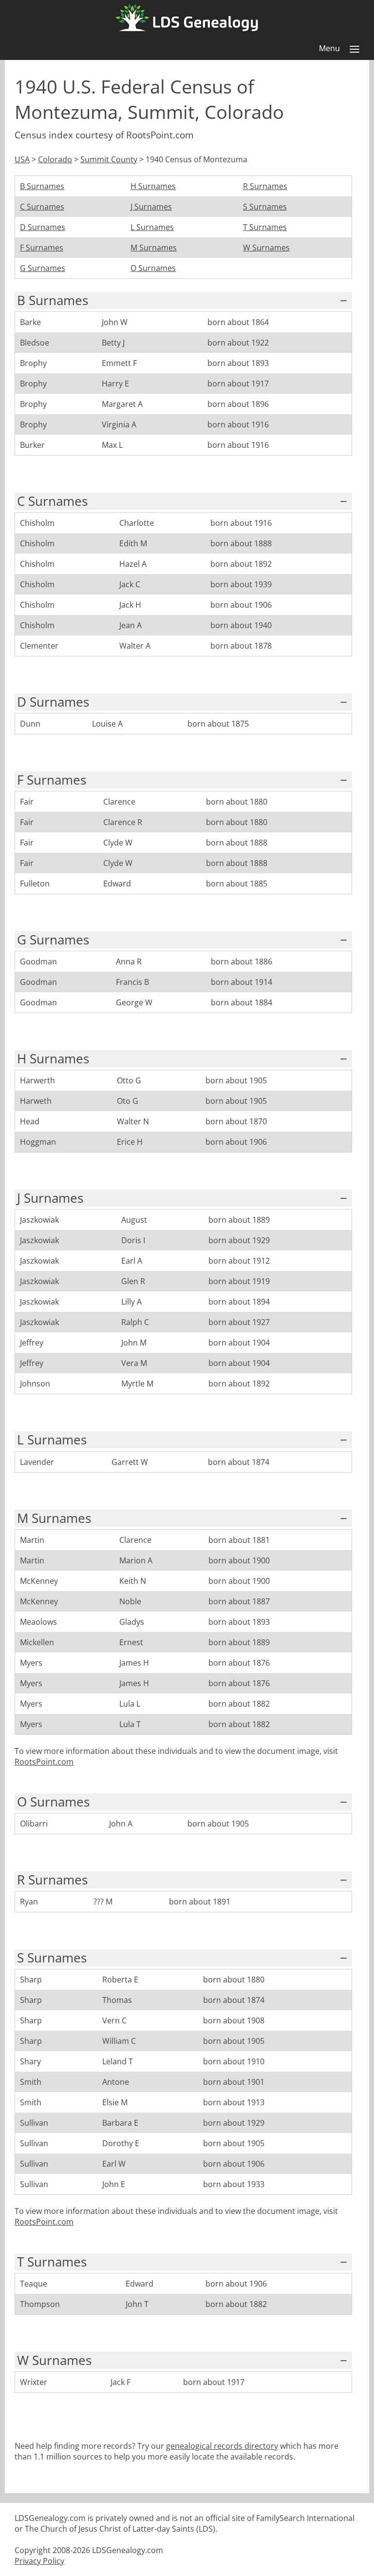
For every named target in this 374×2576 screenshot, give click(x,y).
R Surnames (265, 186)
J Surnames (151, 207)
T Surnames (265, 227)
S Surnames (265, 207)
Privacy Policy (39, 2561)
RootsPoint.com (44, 1762)
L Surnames (152, 227)
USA (22, 159)
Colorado (55, 159)
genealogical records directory (222, 2446)
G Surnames (43, 268)
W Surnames (266, 248)
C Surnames (42, 207)
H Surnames (153, 186)
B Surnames (42, 186)
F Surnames (42, 248)
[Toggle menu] (355, 49)
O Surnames (153, 268)
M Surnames (154, 248)
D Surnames (43, 227)
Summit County (109, 159)
